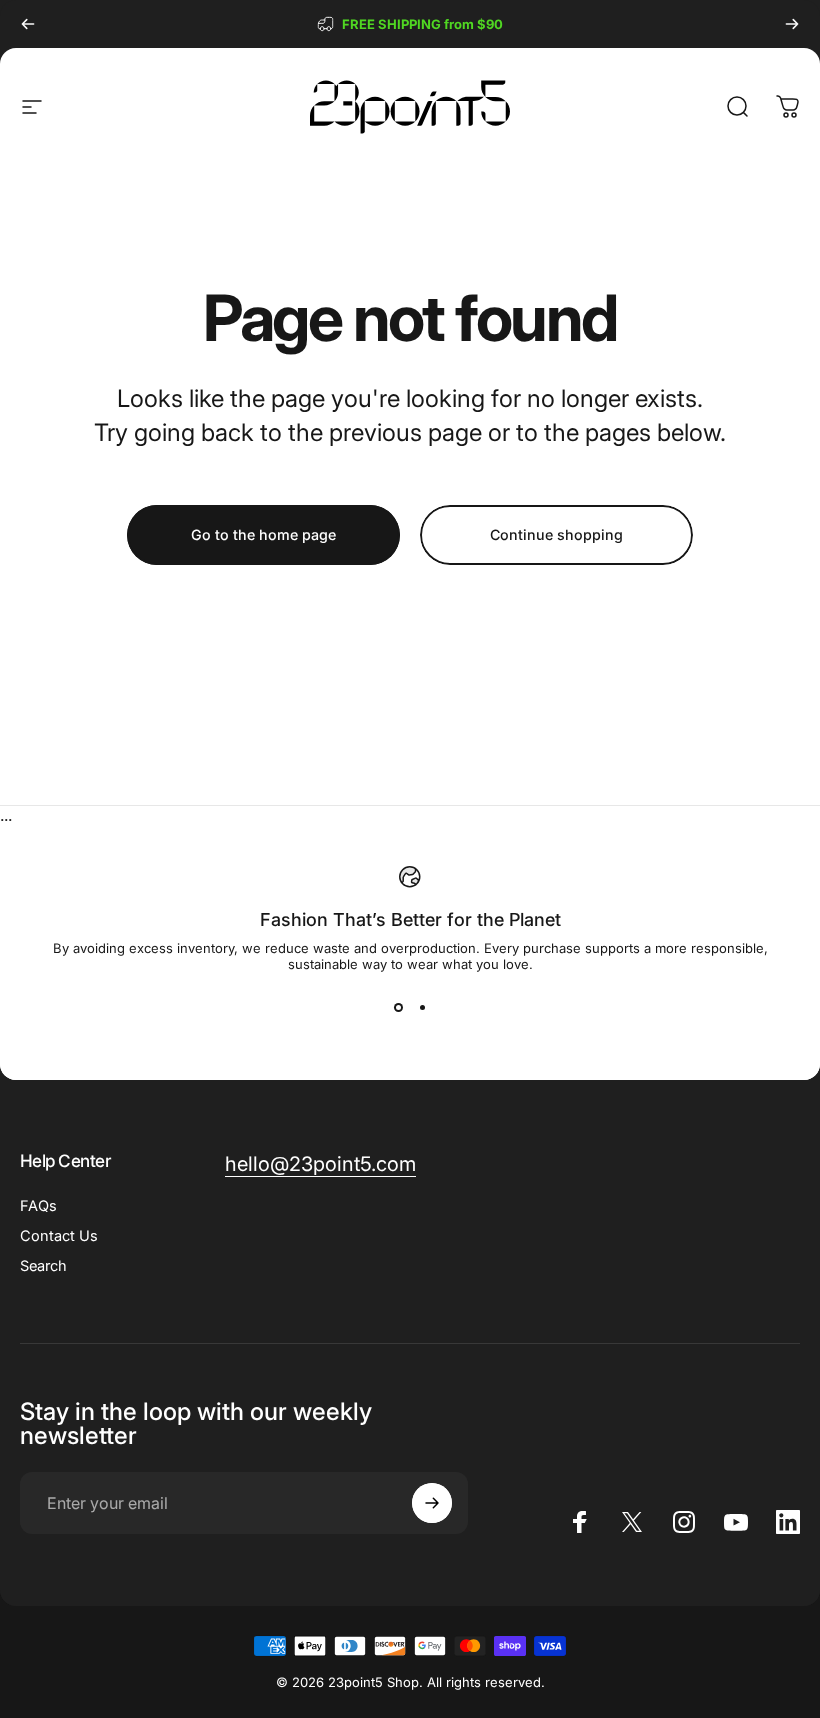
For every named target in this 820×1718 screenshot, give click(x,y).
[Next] (792, 24)
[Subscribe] (432, 1503)
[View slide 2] (422, 1008)
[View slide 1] (398, 1008)
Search (43, 1266)
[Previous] (28, 24)
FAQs (38, 1206)
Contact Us (59, 1236)
